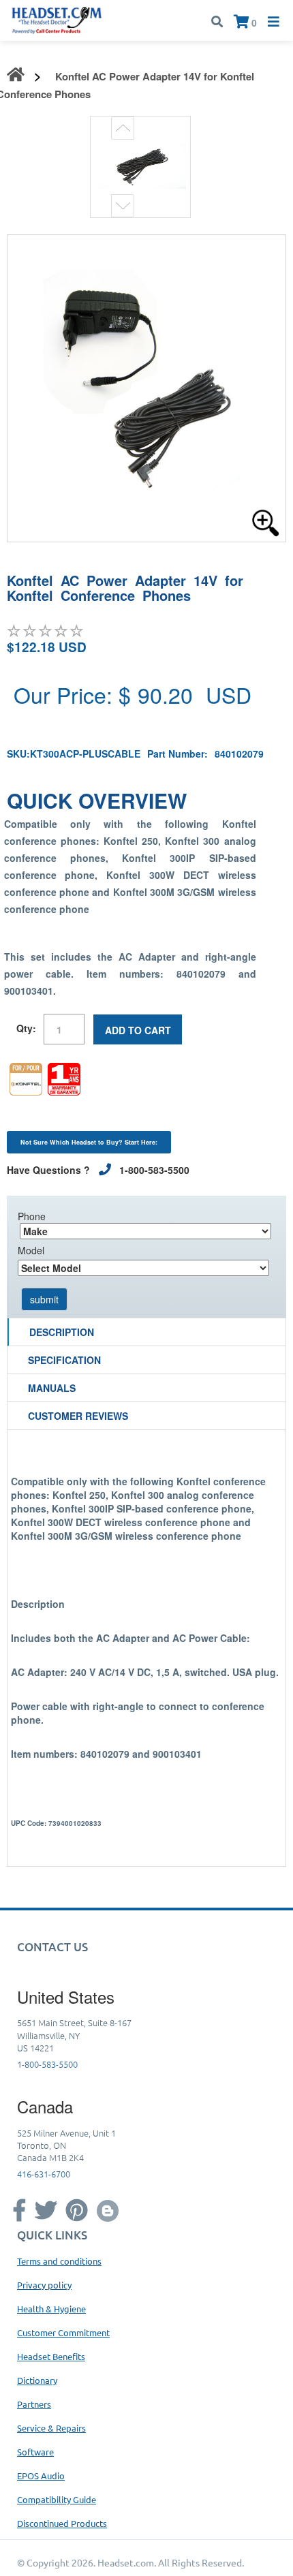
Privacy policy (44, 2285)
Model (31, 1250)
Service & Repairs (51, 2428)
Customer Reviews (78, 1416)
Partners (34, 2404)
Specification (64, 1360)
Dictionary (37, 2380)
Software (35, 2452)
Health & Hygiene (51, 2309)
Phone (32, 1216)
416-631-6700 (44, 2174)
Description (62, 1332)
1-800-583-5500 (47, 2064)
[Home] (57, 19)
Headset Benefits (51, 2356)
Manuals (52, 1388)
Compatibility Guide (57, 2499)
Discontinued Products (62, 2523)
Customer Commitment (63, 2332)
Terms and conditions (59, 2261)
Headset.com (126, 2562)
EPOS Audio (41, 2476)
